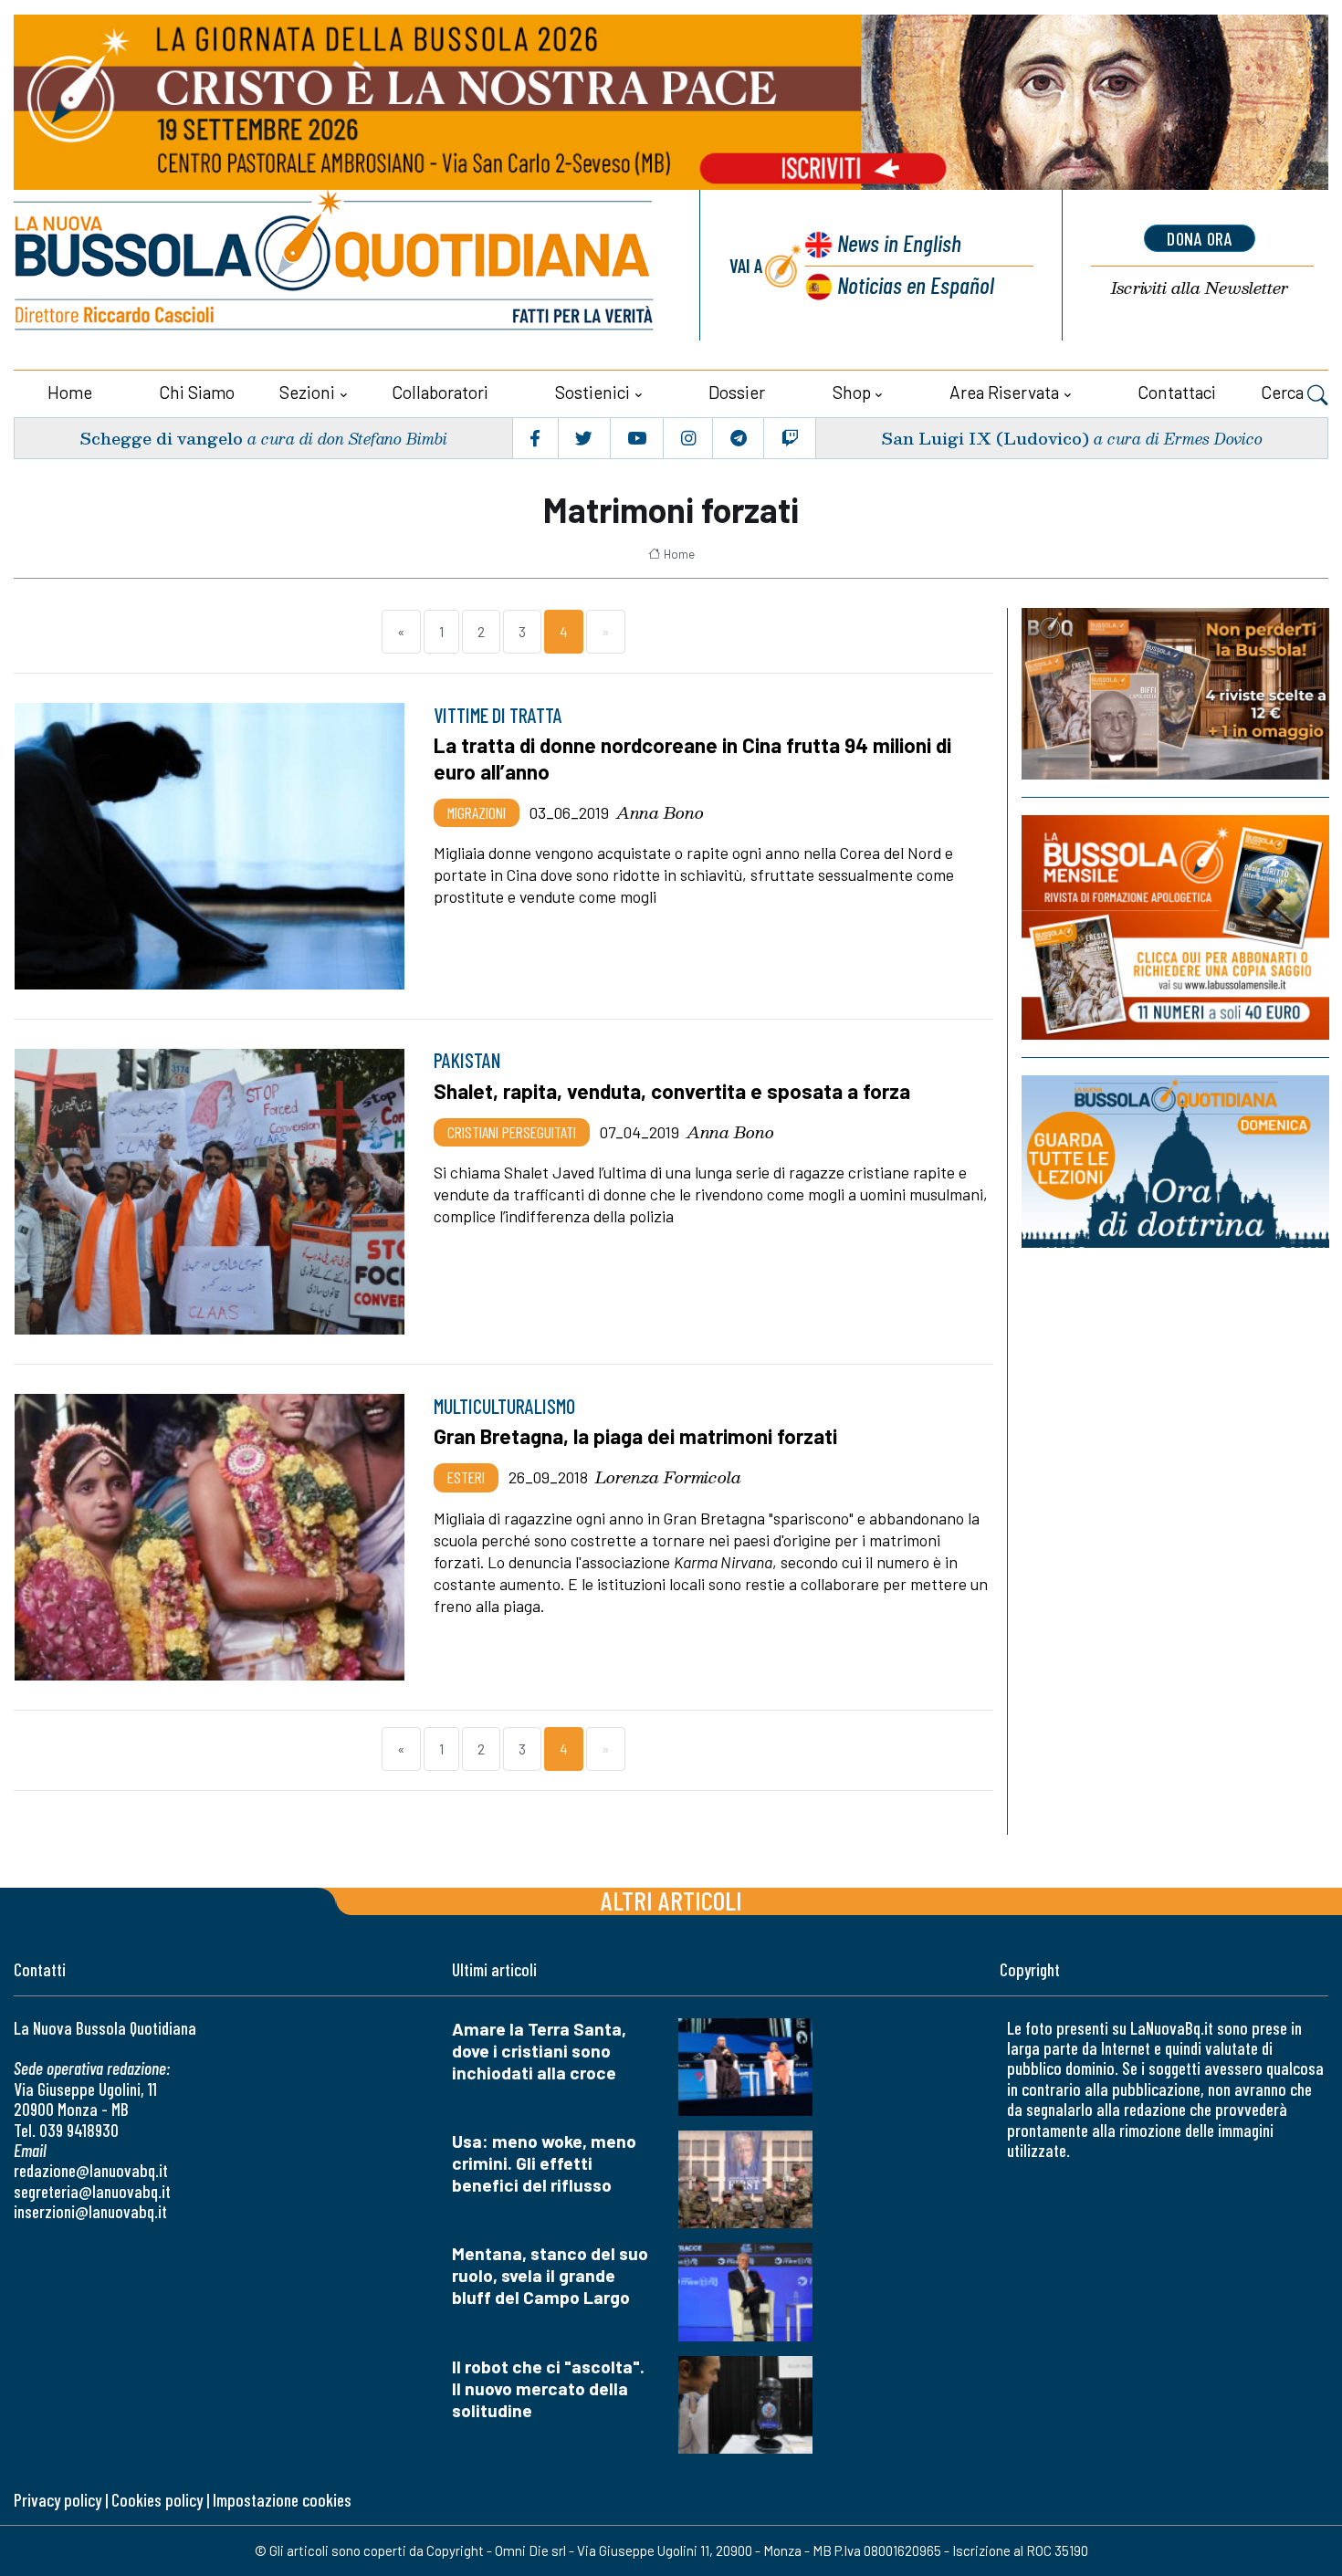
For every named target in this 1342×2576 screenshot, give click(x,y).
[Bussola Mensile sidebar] (1175, 927)
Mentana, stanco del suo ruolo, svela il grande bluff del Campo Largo (550, 2275)
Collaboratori (440, 392)
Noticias (916, 284)
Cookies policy (157, 2500)
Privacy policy (58, 2500)
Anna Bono (660, 812)
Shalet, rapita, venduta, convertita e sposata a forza (672, 1091)
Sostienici (592, 392)
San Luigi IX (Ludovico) (985, 438)
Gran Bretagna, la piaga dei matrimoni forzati (635, 1436)
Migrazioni (477, 812)
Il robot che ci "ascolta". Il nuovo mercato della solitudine (548, 2388)
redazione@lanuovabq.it (91, 2170)
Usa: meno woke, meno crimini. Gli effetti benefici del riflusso (544, 2163)
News (899, 242)
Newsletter (1200, 288)
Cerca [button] (1284, 392)
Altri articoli (671, 1900)
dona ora (1200, 238)
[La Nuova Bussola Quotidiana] (335, 265)
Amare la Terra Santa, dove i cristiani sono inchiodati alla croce (539, 2051)
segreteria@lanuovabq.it (92, 2191)
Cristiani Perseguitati (512, 1132)
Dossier (737, 392)
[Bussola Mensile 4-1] (1175, 694)
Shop (852, 392)
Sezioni (307, 392)
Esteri (466, 1477)
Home (70, 392)
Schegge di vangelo (161, 438)
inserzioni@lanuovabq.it (90, 2211)
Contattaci (1177, 392)
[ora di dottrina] (1175, 1162)
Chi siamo (197, 392)
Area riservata (1004, 392)
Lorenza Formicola (668, 1477)
